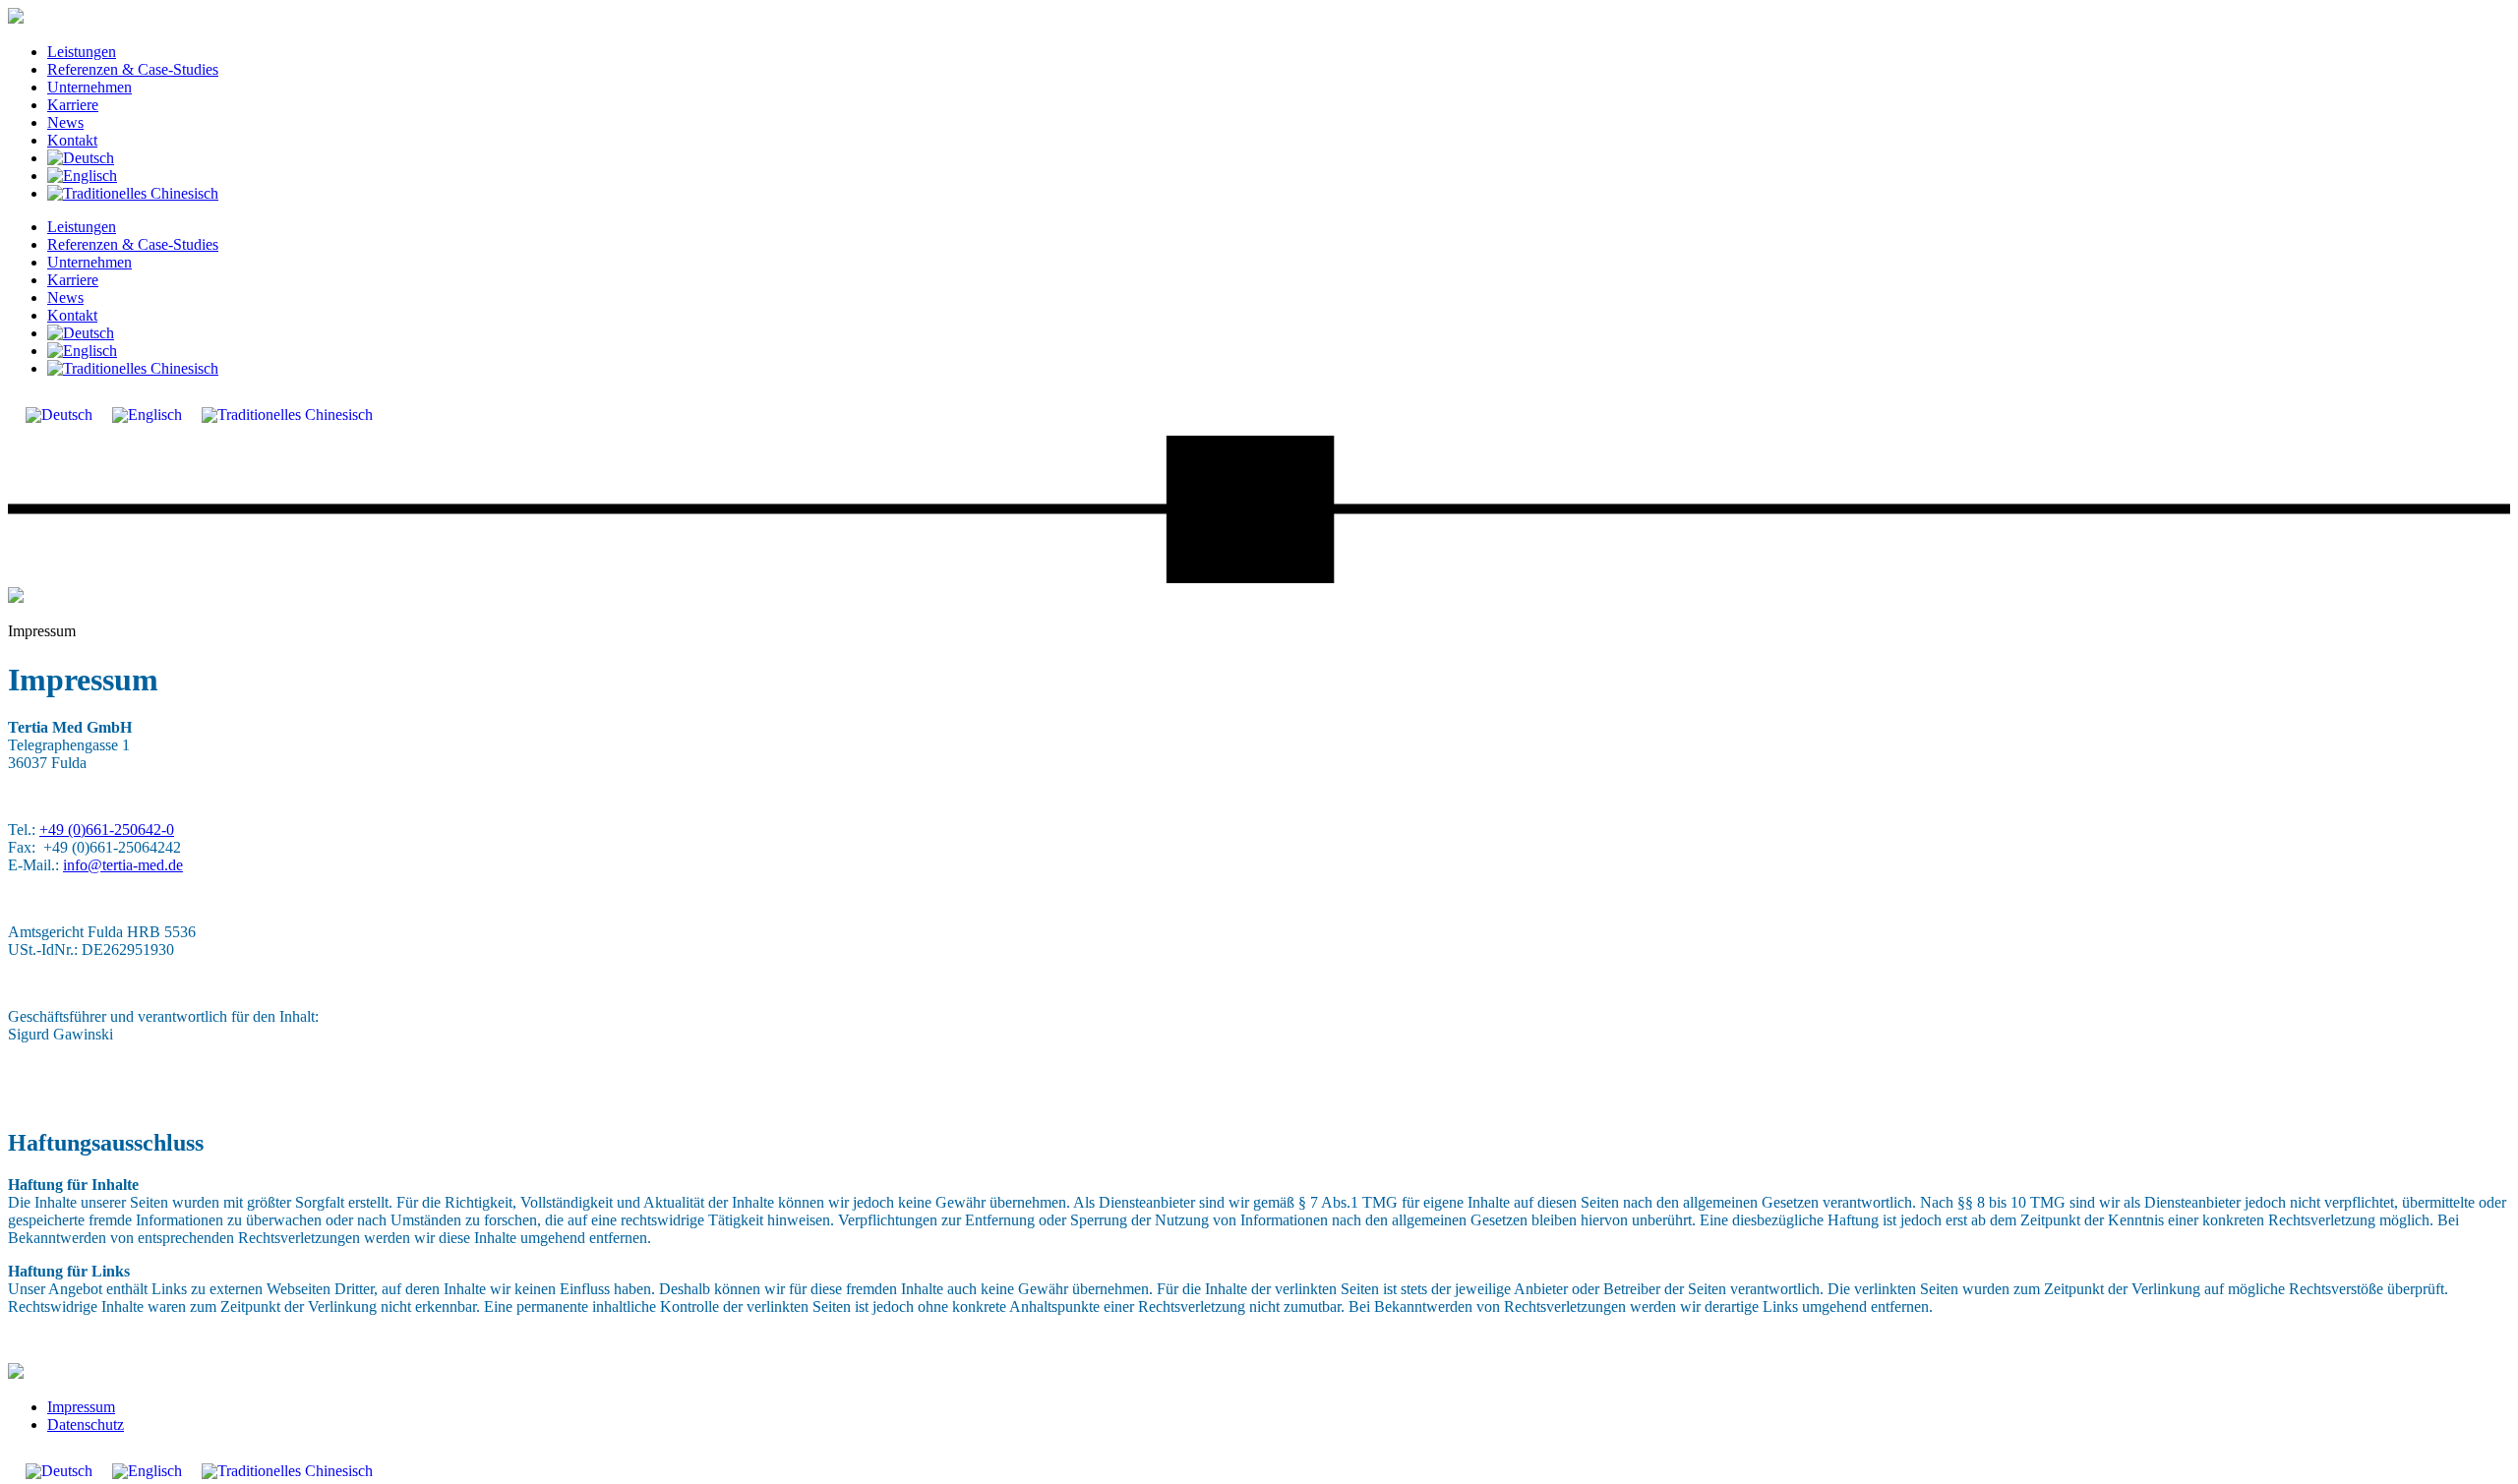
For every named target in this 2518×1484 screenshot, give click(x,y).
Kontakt (72, 140)
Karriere (73, 105)
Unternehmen (90, 87)
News (65, 122)
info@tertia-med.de (123, 865)
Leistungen (82, 52)
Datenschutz (86, 1425)
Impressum (81, 1407)
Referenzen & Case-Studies (133, 69)
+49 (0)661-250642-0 (107, 830)
